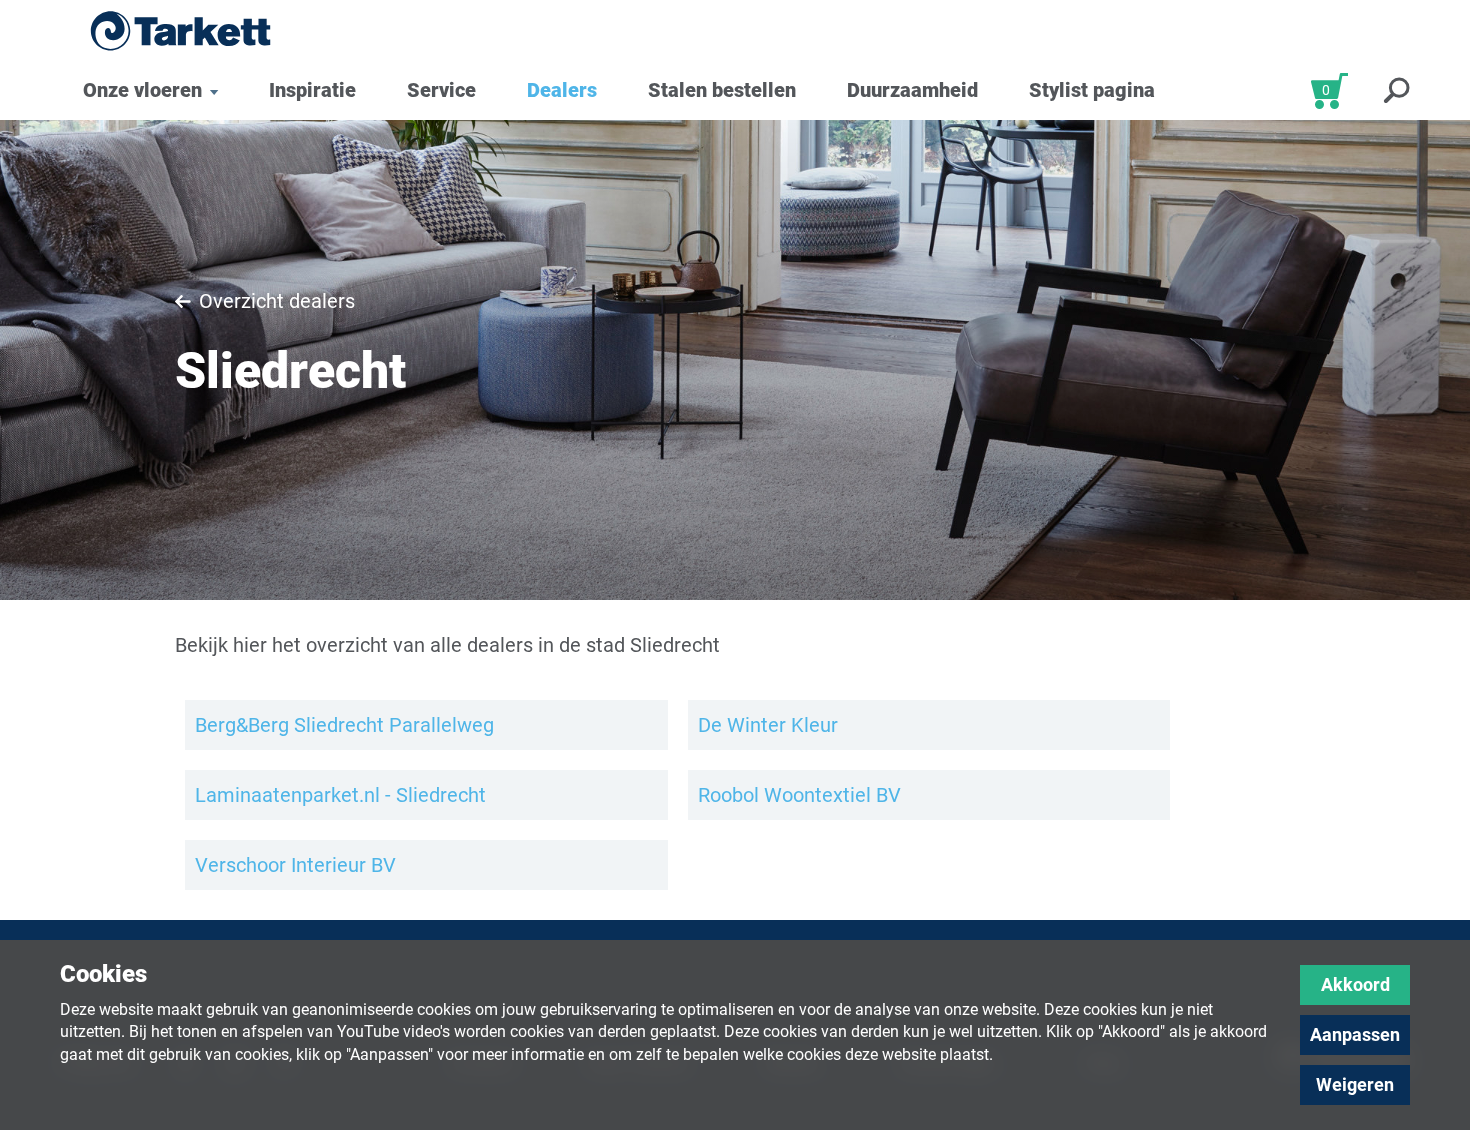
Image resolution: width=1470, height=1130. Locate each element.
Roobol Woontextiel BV (799, 795)
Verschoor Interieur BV (295, 865)
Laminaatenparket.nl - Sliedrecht (340, 795)
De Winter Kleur (768, 725)
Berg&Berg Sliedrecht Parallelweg (344, 725)
